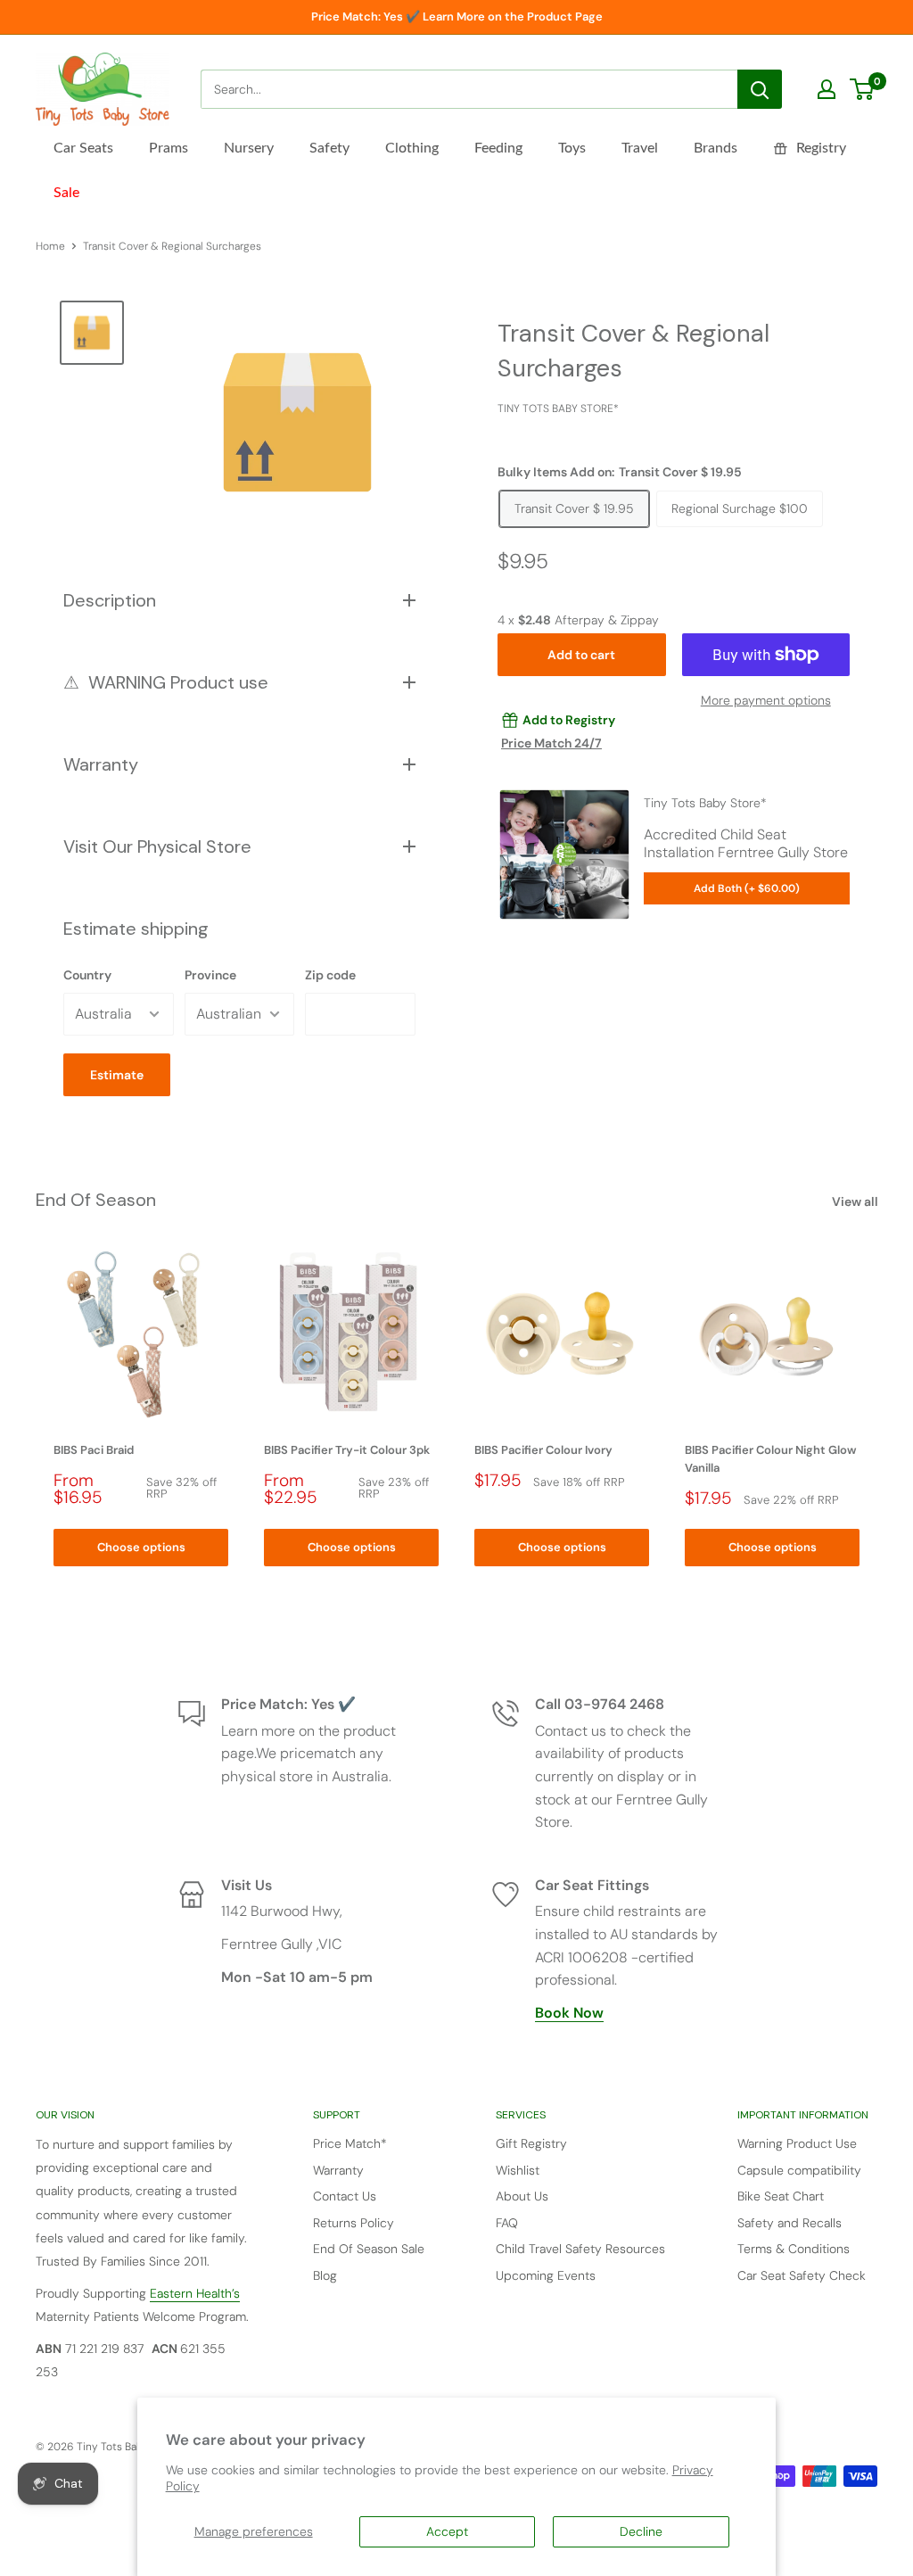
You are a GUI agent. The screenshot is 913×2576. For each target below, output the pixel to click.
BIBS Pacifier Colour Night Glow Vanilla (771, 1459)
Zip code (330, 975)
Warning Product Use (797, 2143)
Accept (447, 2531)
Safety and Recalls (790, 2223)
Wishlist (518, 2170)
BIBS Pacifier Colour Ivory (543, 1450)
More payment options (766, 700)
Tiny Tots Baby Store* (558, 409)
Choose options (141, 1547)
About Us (522, 2196)
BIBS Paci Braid (94, 1450)
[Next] (878, 1407)
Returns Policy (354, 2223)
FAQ (507, 2223)
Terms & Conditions (794, 2249)
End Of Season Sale (369, 2249)
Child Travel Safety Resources (580, 2249)
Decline (641, 2531)
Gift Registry (531, 2143)
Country (87, 975)
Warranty (338, 2170)
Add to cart (581, 655)
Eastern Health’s (195, 2293)
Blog (325, 2275)
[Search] (760, 89)
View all (856, 1201)
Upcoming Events (546, 2275)
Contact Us (345, 2196)
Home (50, 246)
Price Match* (350, 2143)
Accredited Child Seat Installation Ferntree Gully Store (746, 843)
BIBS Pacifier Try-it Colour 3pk (347, 1450)
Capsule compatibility (799, 2170)
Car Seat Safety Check (802, 2275)
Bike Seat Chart (781, 2196)
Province (210, 975)
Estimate (117, 1075)
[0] (863, 89)
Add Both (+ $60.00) (747, 888)
